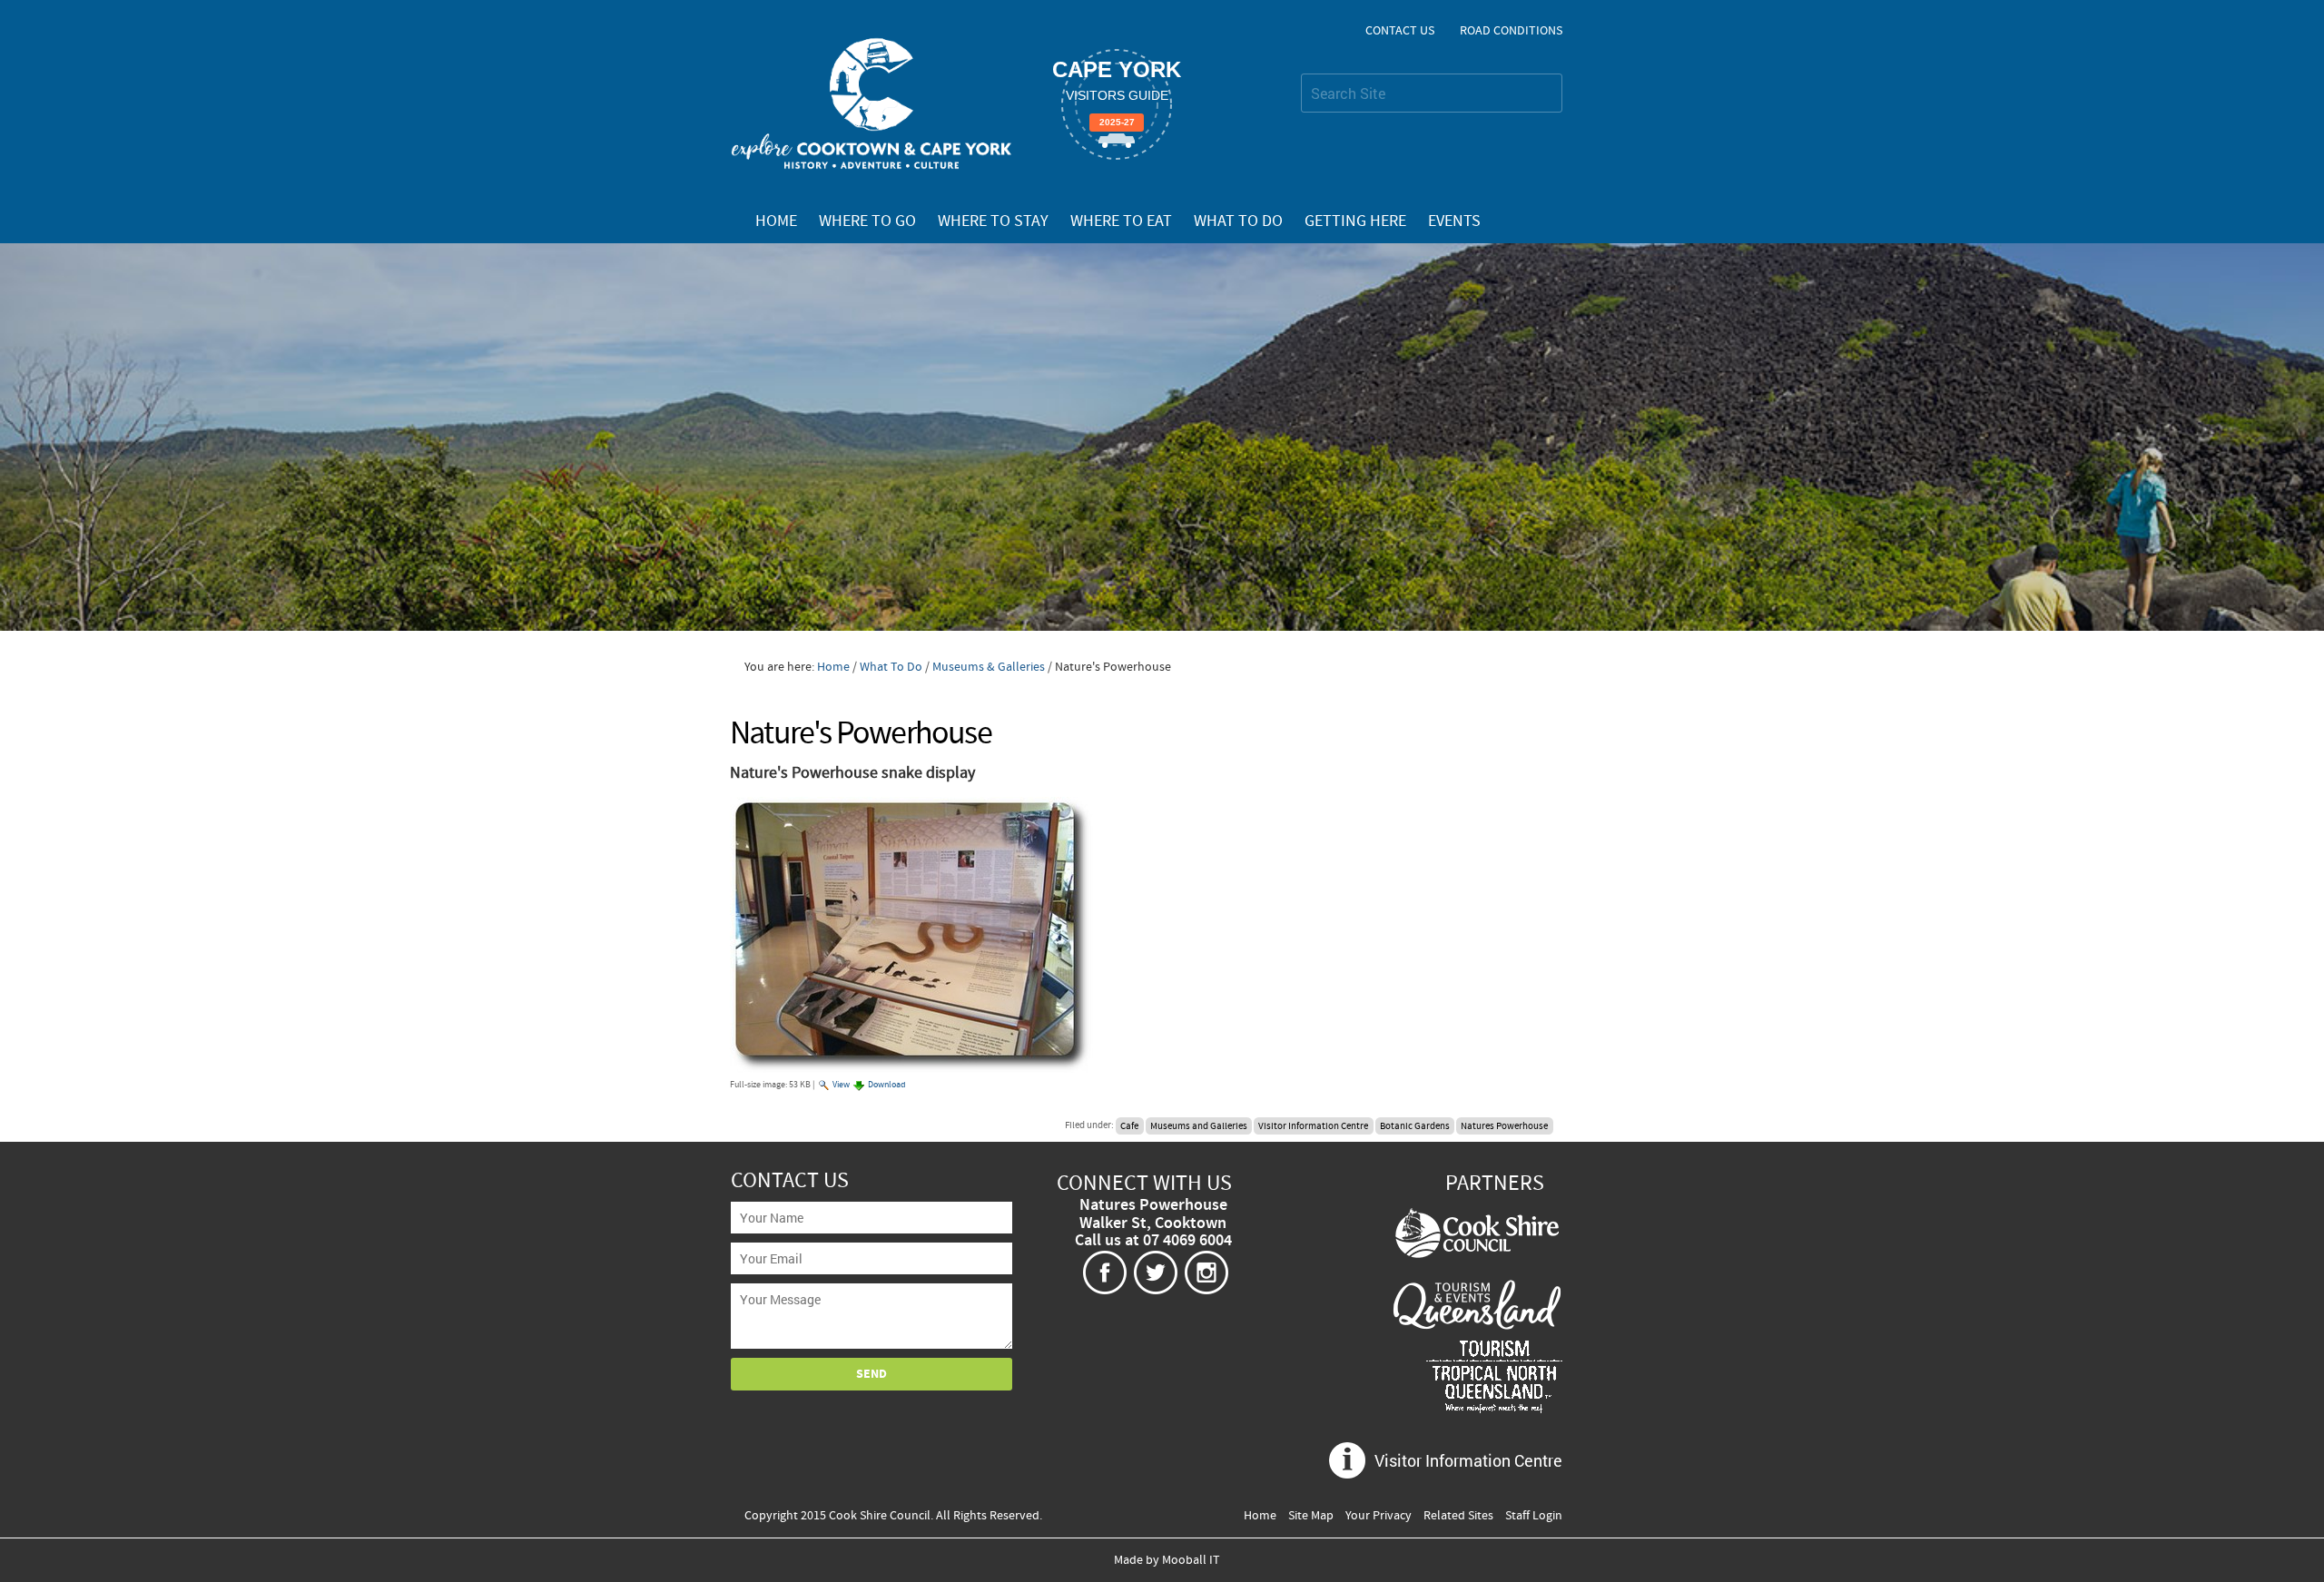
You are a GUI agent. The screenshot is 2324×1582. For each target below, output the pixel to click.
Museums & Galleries (989, 667)
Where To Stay (993, 221)
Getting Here (1355, 221)
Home (776, 221)
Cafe (1129, 1125)
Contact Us (1400, 31)
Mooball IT (1191, 1560)
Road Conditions (1511, 31)
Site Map (1311, 1516)
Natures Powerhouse (1504, 1125)
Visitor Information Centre (1313, 1125)
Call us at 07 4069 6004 (1153, 1241)
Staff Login (1534, 1516)
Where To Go (867, 221)
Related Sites (1458, 1516)
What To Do (1238, 221)
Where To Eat (1121, 221)
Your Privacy (1379, 1516)
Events (1454, 221)
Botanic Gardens (1415, 1125)
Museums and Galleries (1199, 1125)
